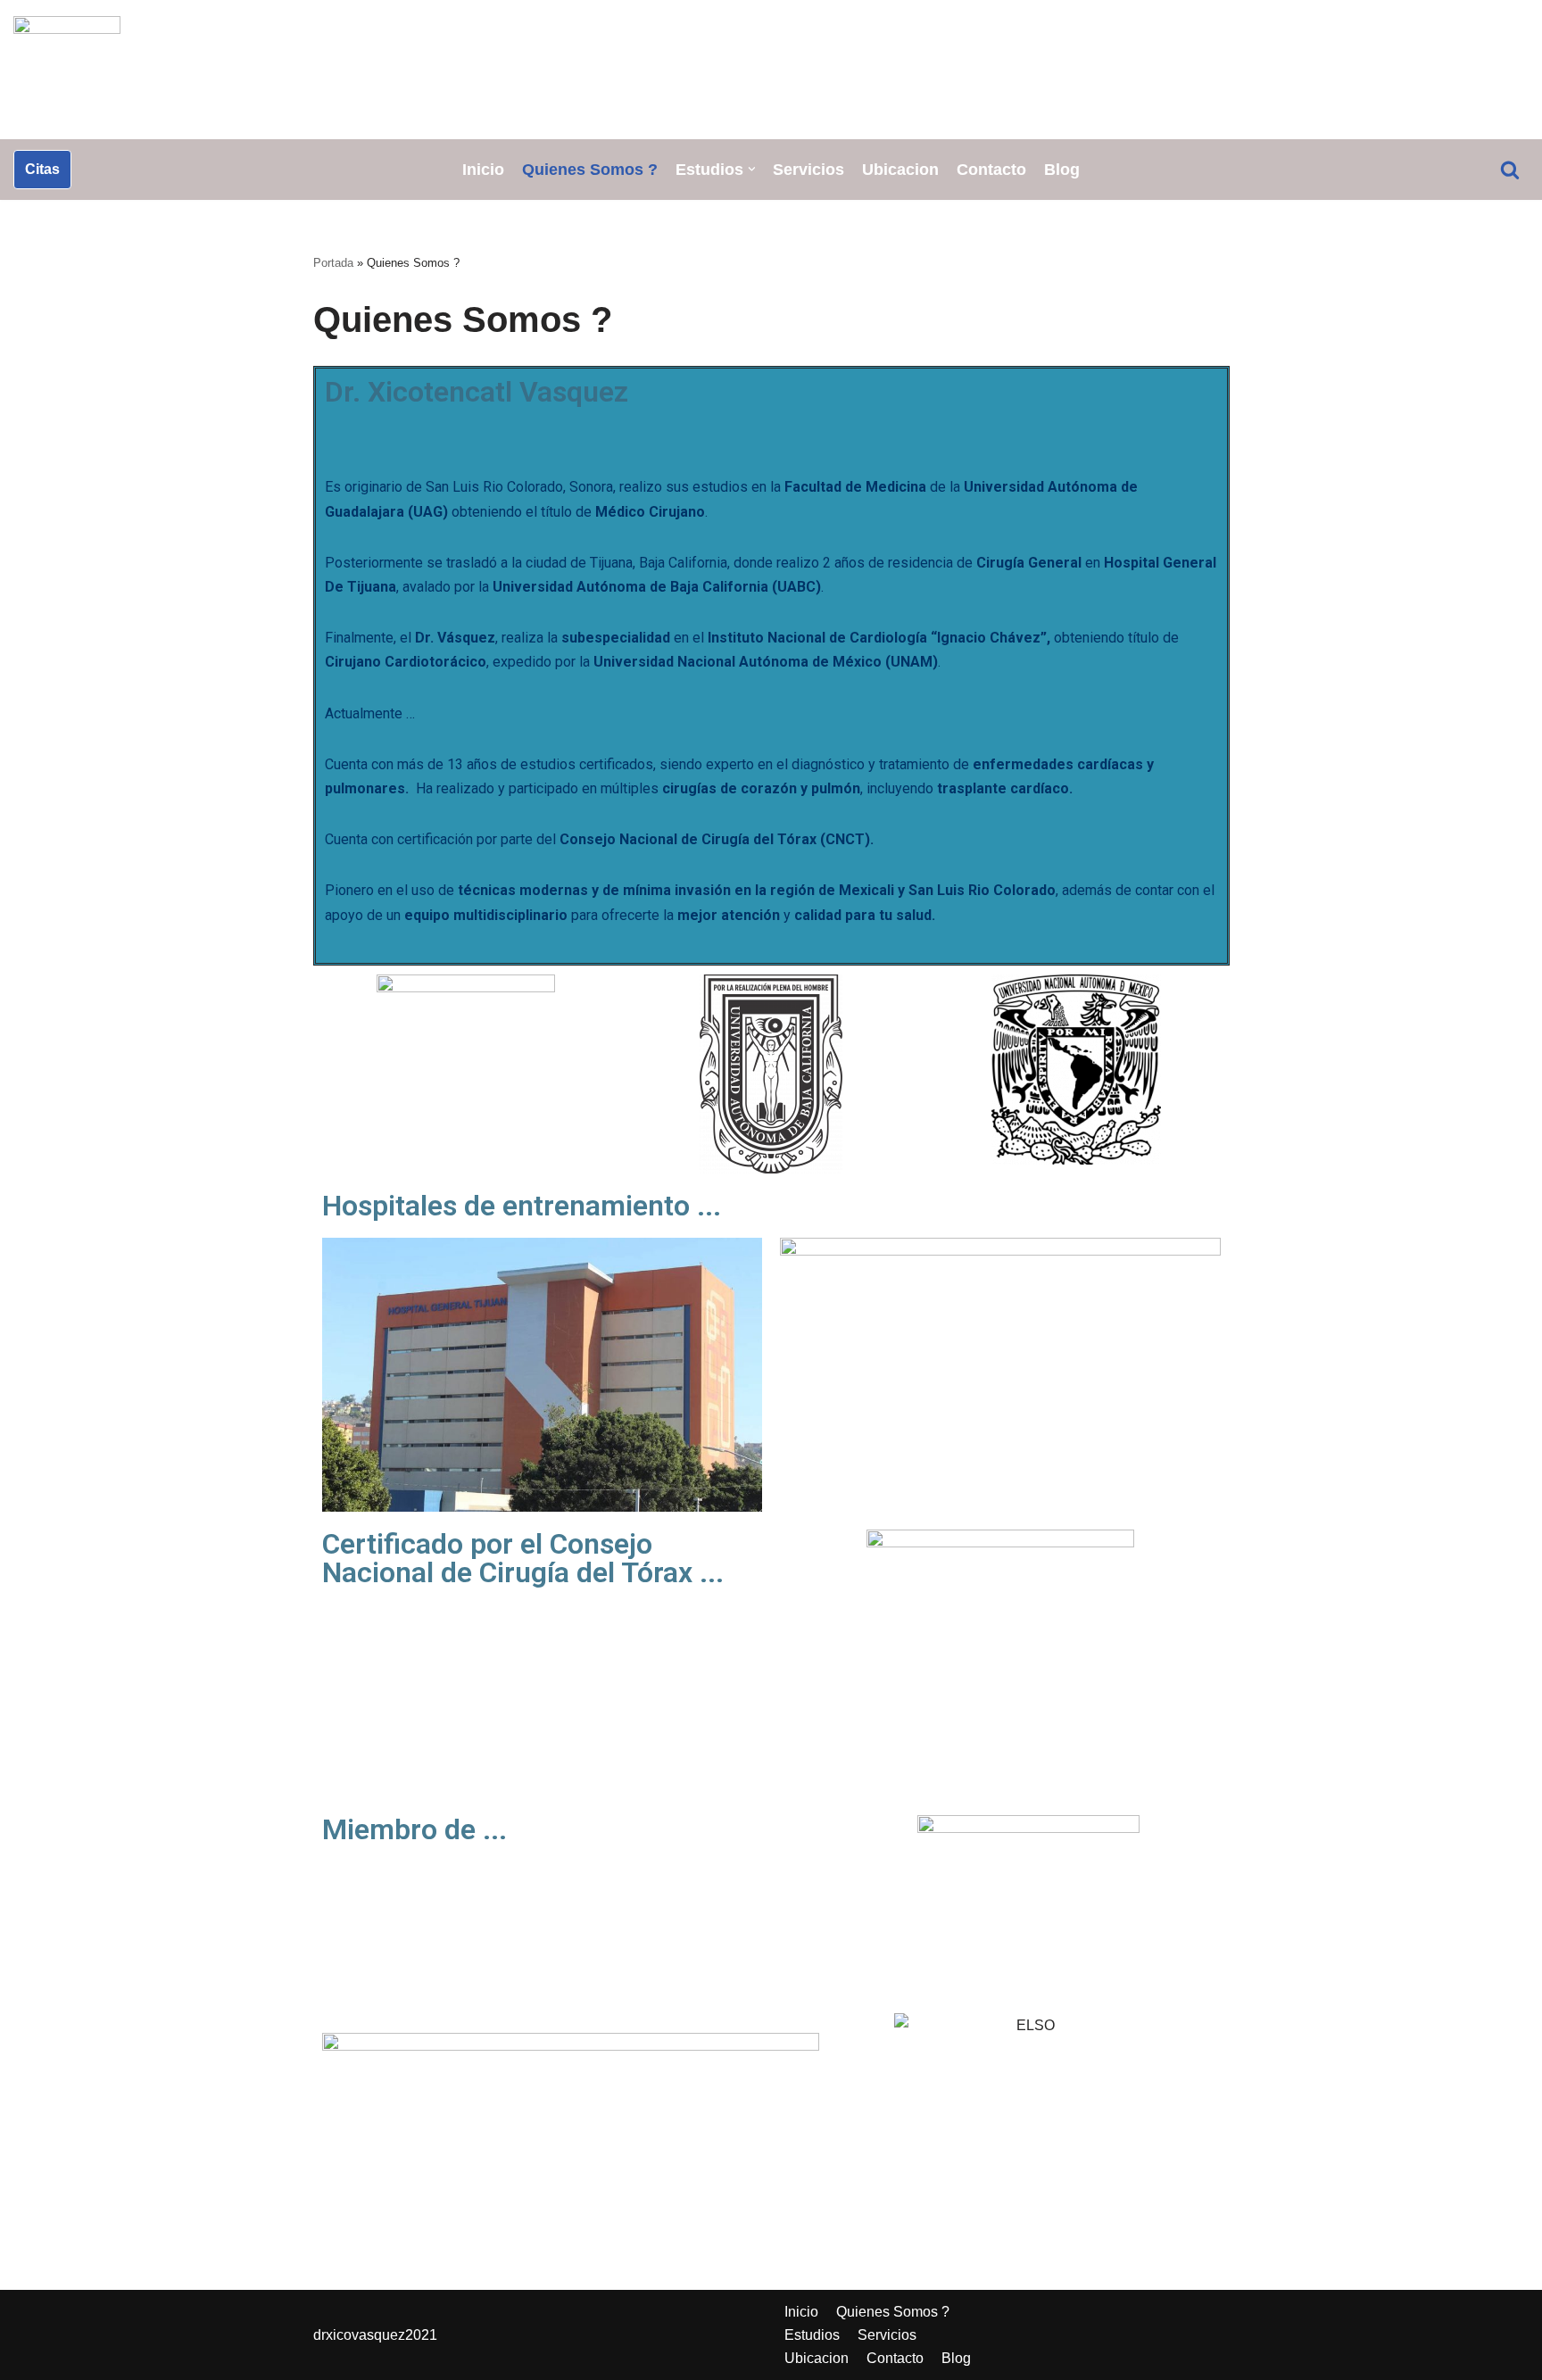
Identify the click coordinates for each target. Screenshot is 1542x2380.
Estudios (812, 2335)
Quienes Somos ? (590, 170)
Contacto (991, 170)
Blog (1062, 170)
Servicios (808, 170)
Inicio (483, 170)
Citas (42, 169)
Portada (333, 263)
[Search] (1510, 170)
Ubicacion (900, 170)
